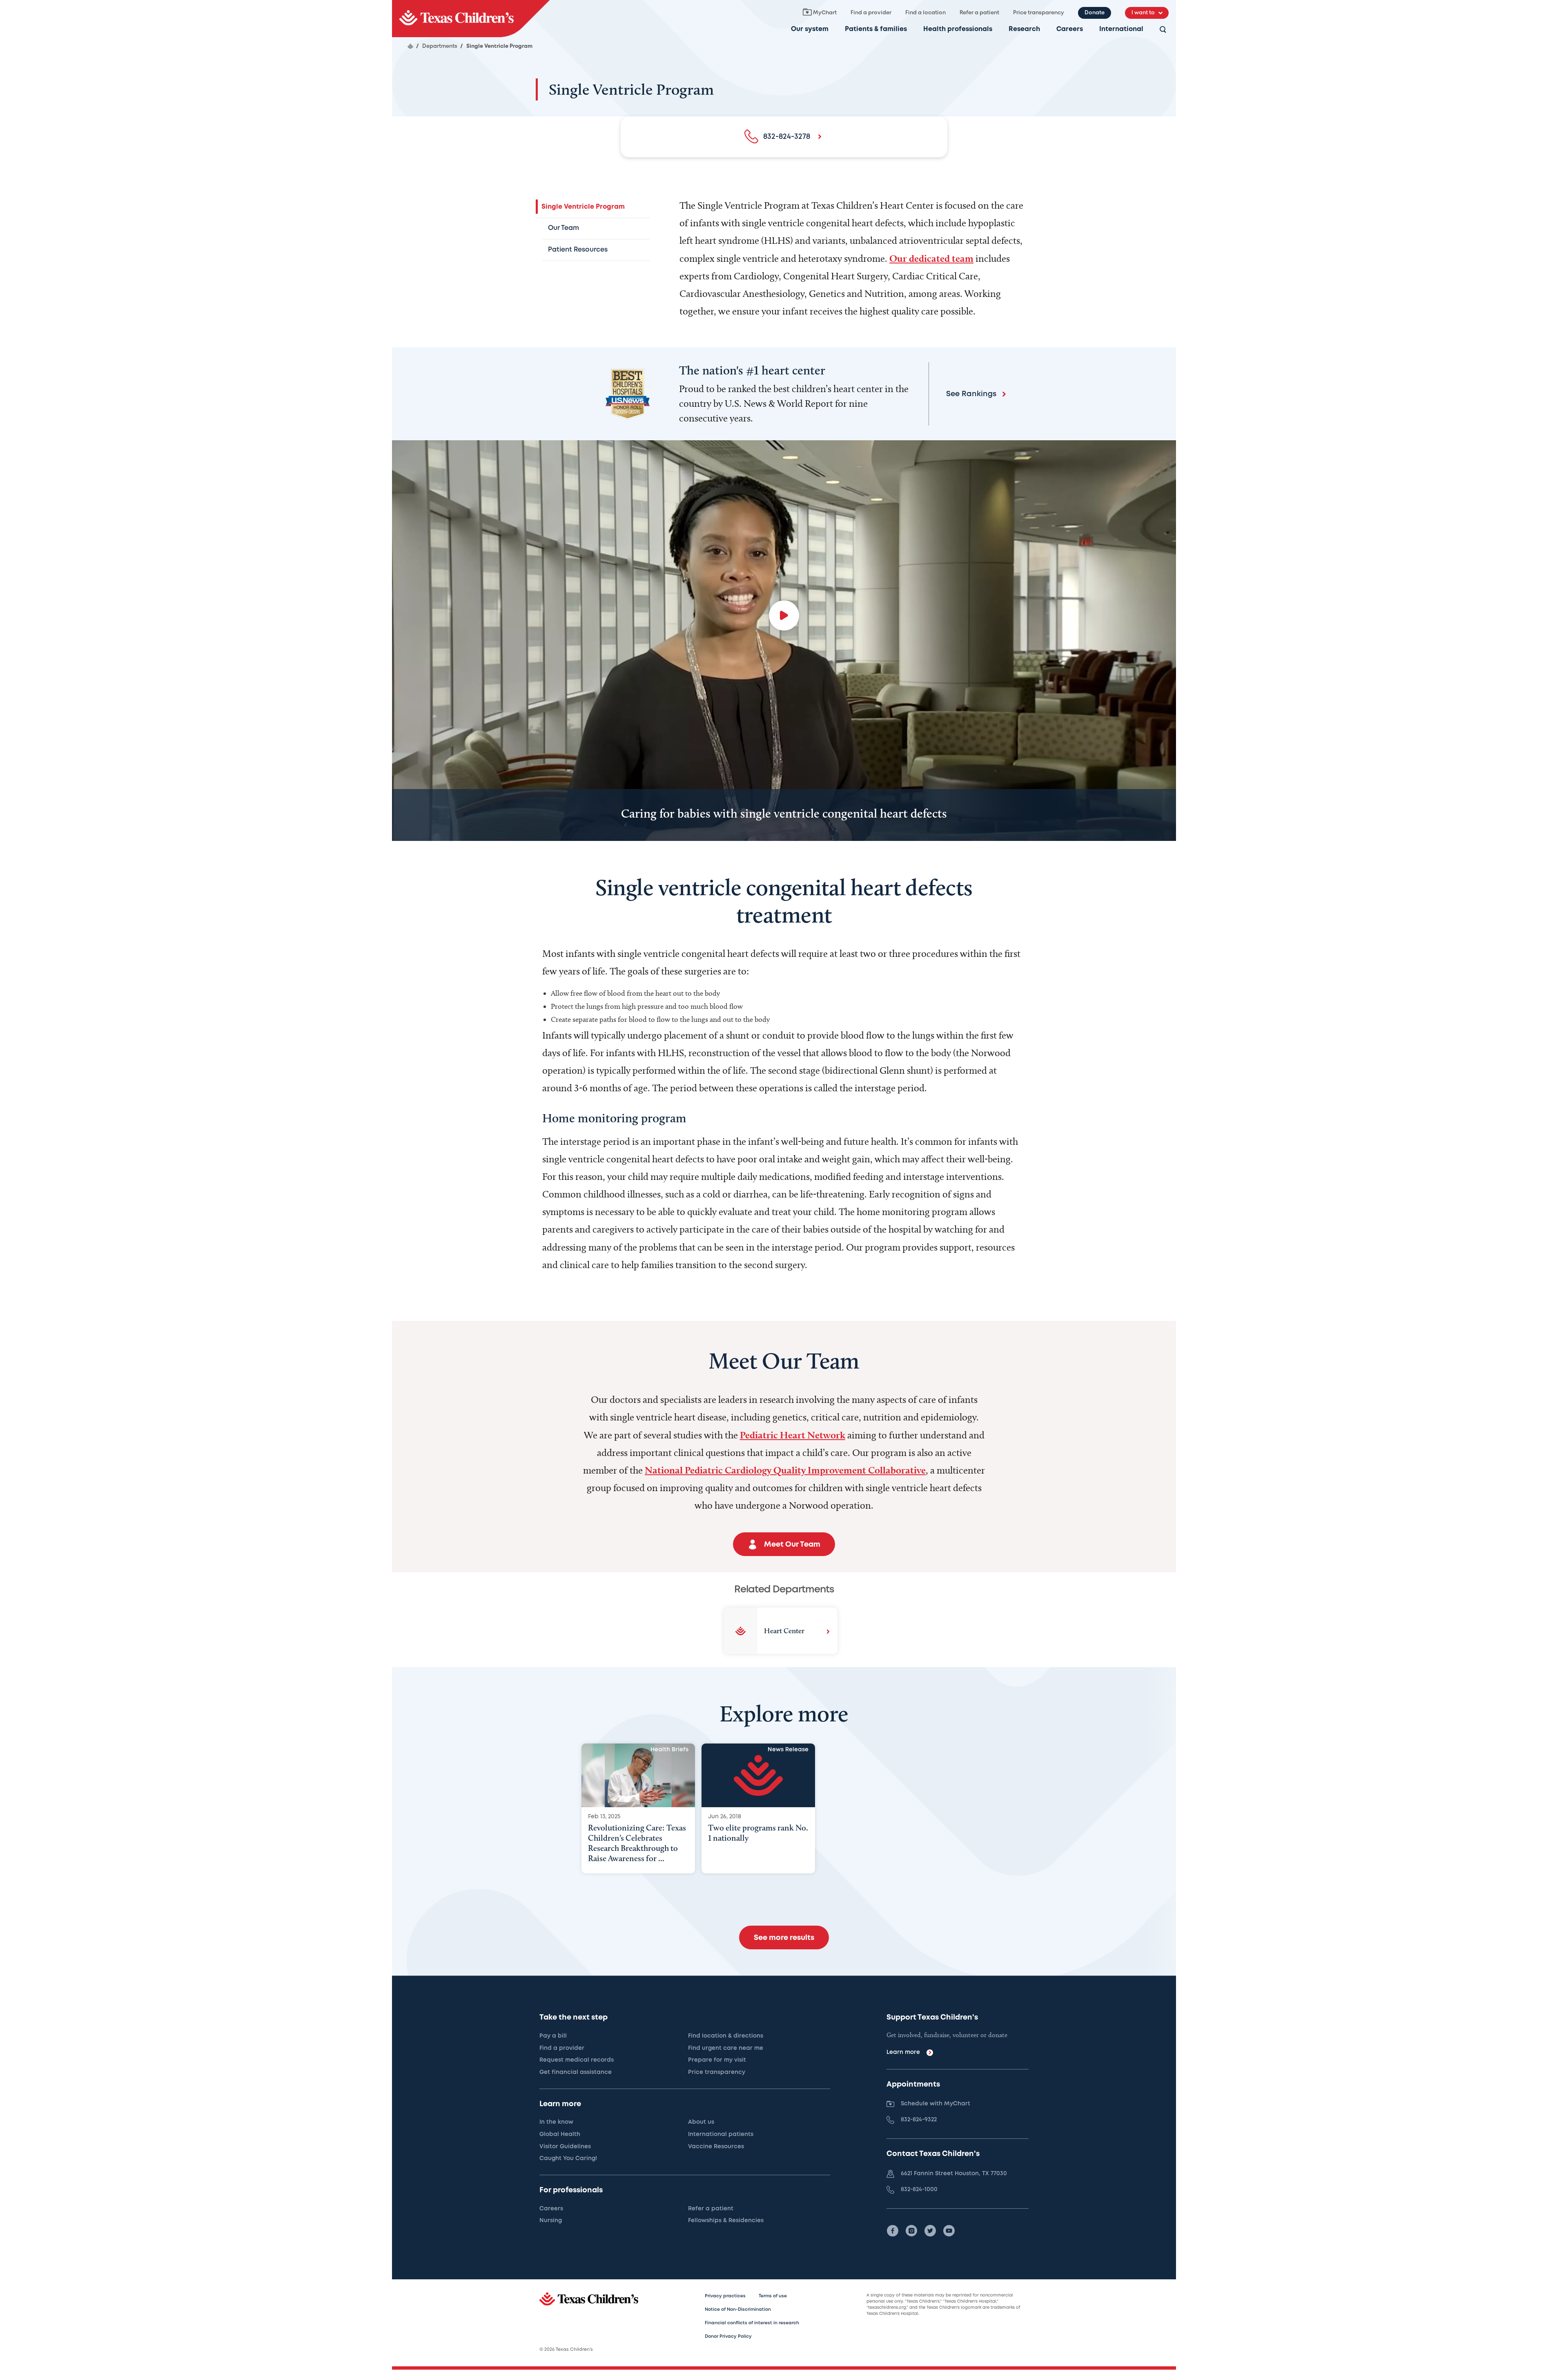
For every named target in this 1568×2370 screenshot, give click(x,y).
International (1121, 29)
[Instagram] (911, 2231)
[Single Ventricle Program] (471, 19)
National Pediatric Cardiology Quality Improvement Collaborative (785, 1470)
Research (1024, 29)
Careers (1070, 29)
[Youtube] (949, 2231)
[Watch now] (784, 615)
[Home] (410, 46)
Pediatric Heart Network (793, 1435)
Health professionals (958, 29)
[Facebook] (893, 2231)
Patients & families (876, 29)
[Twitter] (930, 2231)
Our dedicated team (931, 258)
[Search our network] (1163, 30)
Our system (810, 29)
